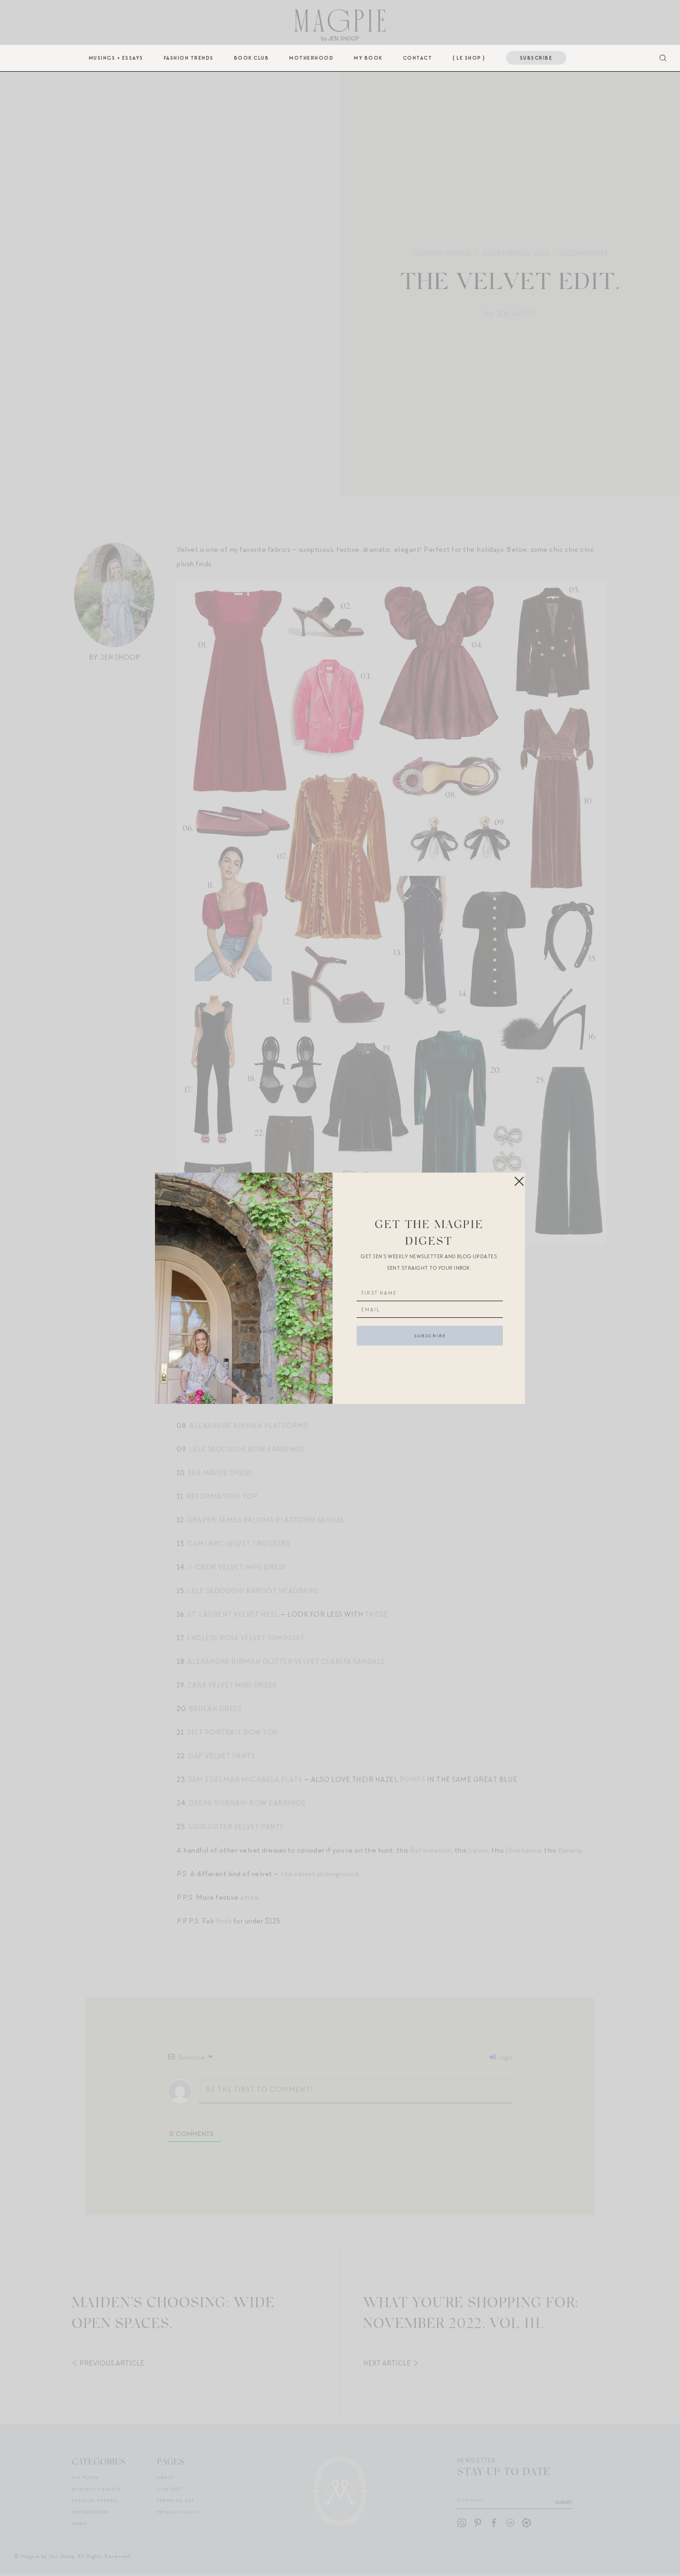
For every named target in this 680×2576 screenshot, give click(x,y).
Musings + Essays (116, 58)
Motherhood (311, 58)
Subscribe (536, 58)
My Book (368, 58)
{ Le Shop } (469, 58)
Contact (418, 58)
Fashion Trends (189, 58)
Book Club (252, 58)
